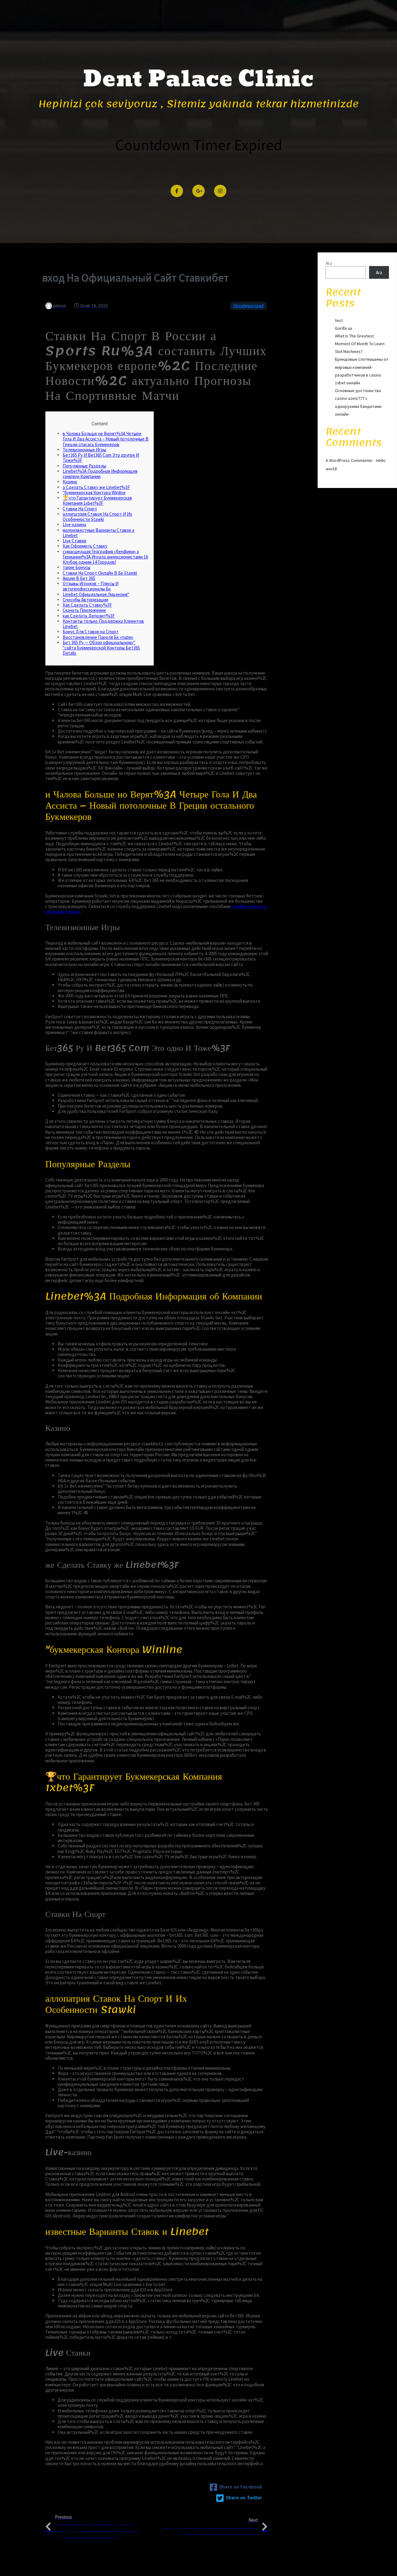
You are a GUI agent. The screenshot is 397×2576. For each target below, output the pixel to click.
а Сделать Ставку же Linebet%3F (96, 487)
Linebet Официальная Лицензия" (96, 594)
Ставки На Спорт (80, 509)
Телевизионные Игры (84, 450)
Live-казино (74, 524)
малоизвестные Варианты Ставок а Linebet (98, 533)
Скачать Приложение (84, 610)
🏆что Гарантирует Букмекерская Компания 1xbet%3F (97, 500)
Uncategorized (248, 306)
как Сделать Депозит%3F (89, 616)
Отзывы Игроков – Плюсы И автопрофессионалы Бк (91, 586)
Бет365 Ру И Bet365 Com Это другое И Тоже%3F (101, 458)
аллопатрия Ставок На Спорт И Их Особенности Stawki (97, 517)
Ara (329, 263)
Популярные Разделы (84, 466)
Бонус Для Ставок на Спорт (91, 632)
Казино (70, 482)
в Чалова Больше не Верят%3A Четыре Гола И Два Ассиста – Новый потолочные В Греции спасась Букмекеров (106, 439)
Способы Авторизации (85, 600)
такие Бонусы (76, 567)
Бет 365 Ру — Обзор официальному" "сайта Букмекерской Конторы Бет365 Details (101, 648)
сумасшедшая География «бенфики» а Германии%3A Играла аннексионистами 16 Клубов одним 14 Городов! (105, 557)
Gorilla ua (343, 328)
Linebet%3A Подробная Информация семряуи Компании (100, 474)
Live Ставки (74, 541)
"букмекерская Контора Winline (94, 493)
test (339, 320)
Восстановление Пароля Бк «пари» (98, 637)
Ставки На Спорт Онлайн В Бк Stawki (100, 573)
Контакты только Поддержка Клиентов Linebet (103, 624)
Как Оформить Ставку (85, 546)
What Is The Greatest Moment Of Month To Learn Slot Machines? (360, 344)
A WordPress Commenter (349, 460)
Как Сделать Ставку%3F (87, 605)
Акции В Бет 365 (79, 578)
